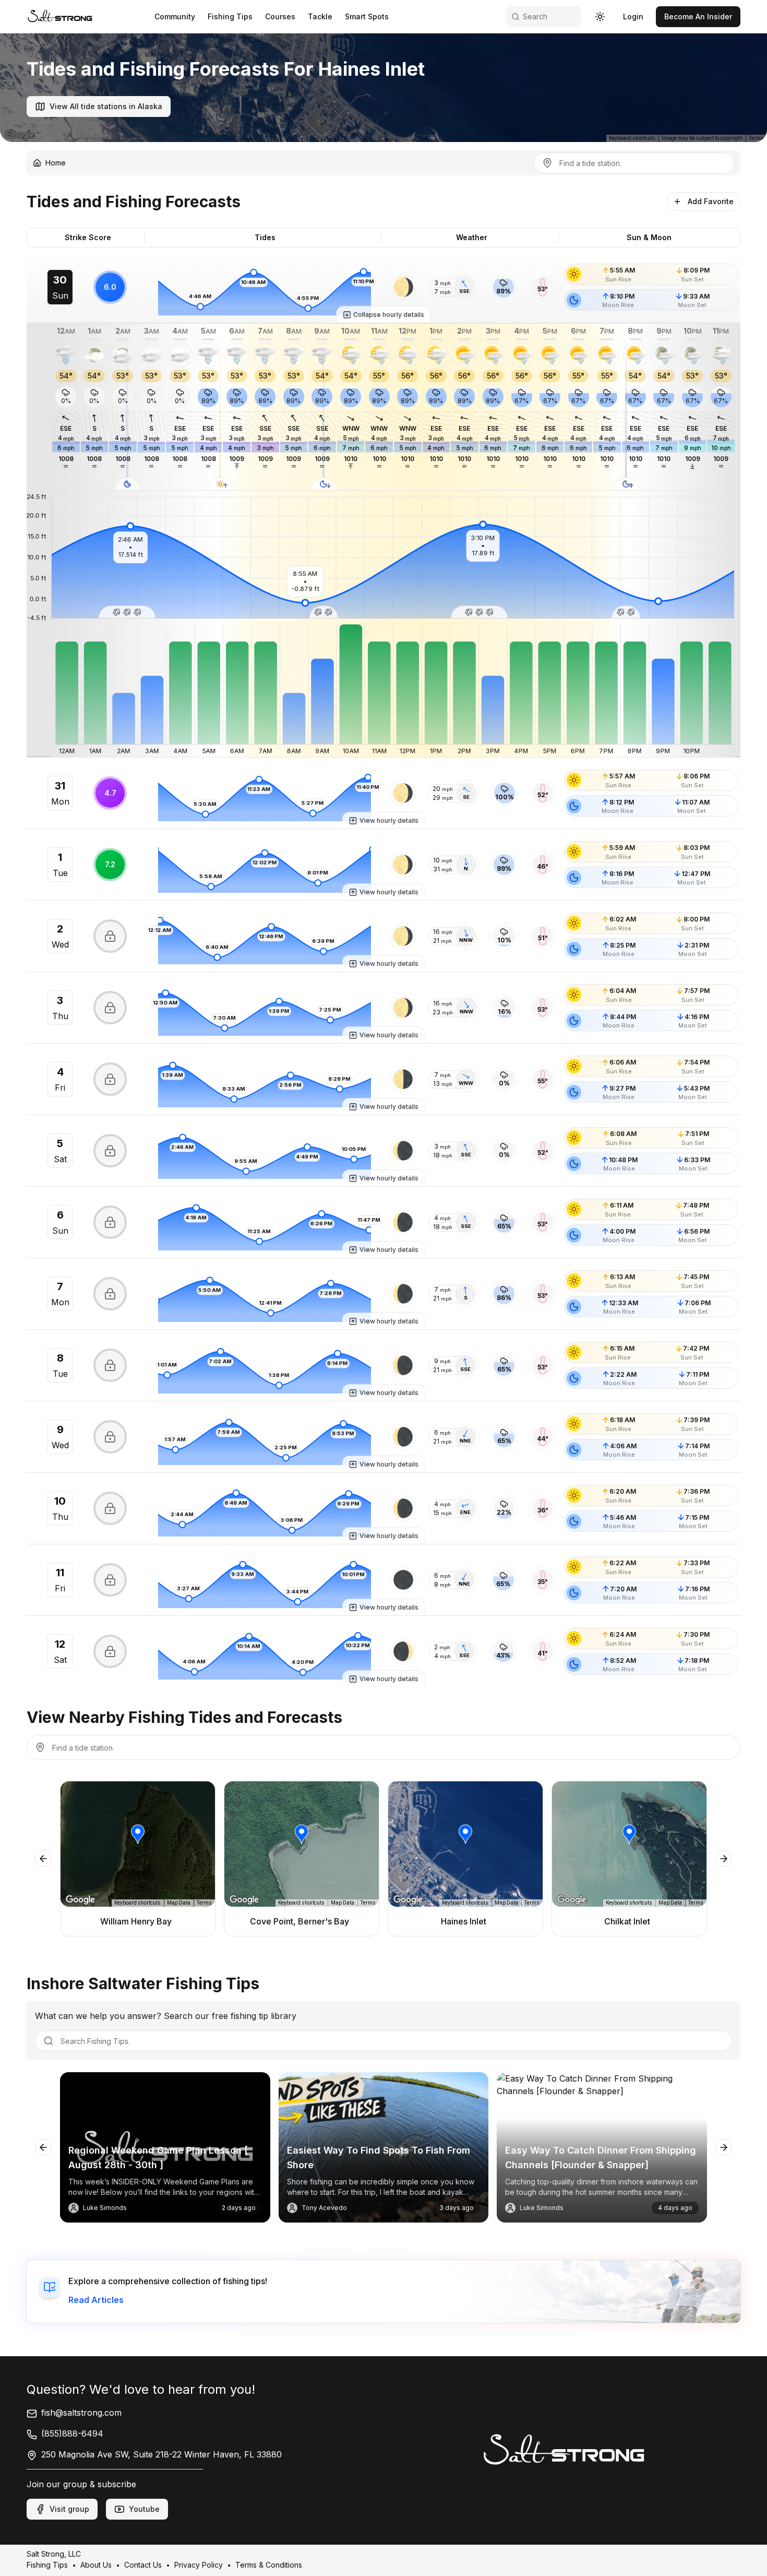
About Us (96, 2565)
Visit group (69, 2509)
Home (56, 163)
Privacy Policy (199, 2565)
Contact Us (143, 2565)
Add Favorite (711, 201)
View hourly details (389, 820)
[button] (403, 287)
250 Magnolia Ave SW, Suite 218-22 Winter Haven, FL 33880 (161, 2454)
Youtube (144, 2509)
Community (175, 16)
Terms (756, 138)
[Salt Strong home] (60, 16)
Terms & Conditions (269, 2565)
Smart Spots (367, 16)
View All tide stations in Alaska (106, 106)
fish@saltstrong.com (81, 2413)
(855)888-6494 (72, 2433)
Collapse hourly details (389, 315)
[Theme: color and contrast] (600, 17)
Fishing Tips (230, 16)
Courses (280, 16)
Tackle (320, 16)
